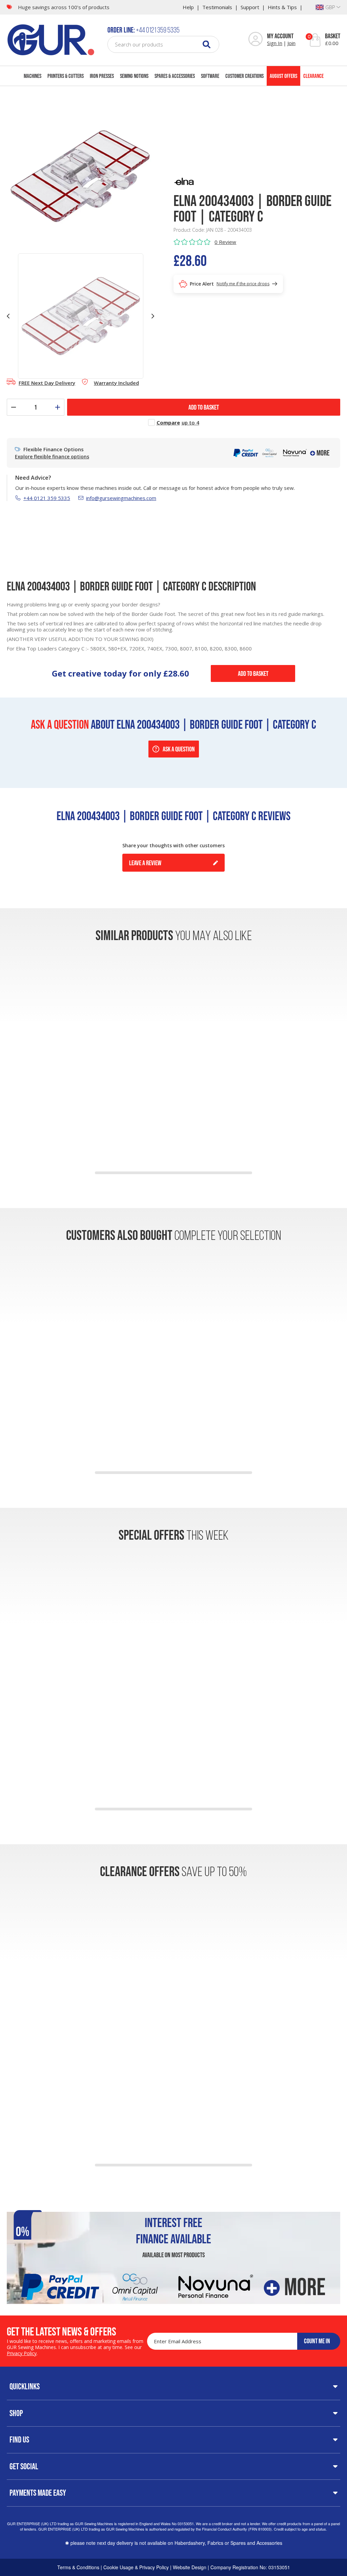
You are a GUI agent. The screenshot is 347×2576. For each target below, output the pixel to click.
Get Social (24, 2466)
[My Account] (256, 40)
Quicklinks (25, 2386)
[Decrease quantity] (14, 407)
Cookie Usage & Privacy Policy (136, 2567)
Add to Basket (253, 673)
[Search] (207, 44)
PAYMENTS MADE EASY (38, 2493)
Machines (33, 76)
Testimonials (217, 7)
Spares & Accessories (175, 76)
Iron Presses (102, 76)
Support (250, 7)
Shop (16, 2413)
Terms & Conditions (78, 2567)
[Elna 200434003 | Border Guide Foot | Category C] (80, 175)
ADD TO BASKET (204, 407)
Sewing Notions (134, 76)
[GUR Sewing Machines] (51, 39)
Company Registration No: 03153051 (250, 2567)
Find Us (19, 2439)
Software (210, 76)
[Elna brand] (184, 181)
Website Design (190, 2567)
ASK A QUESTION (179, 749)
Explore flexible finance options (52, 457)
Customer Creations (244, 76)
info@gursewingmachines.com (121, 498)
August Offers (283, 76)
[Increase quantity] (58, 407)
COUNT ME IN (317, 2341)
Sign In (275, 43)
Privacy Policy (22, 2353)
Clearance (313, 76)
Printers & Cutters (66, 76)
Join (291, 43)
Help (188, 7)
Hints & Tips (282, 7)
